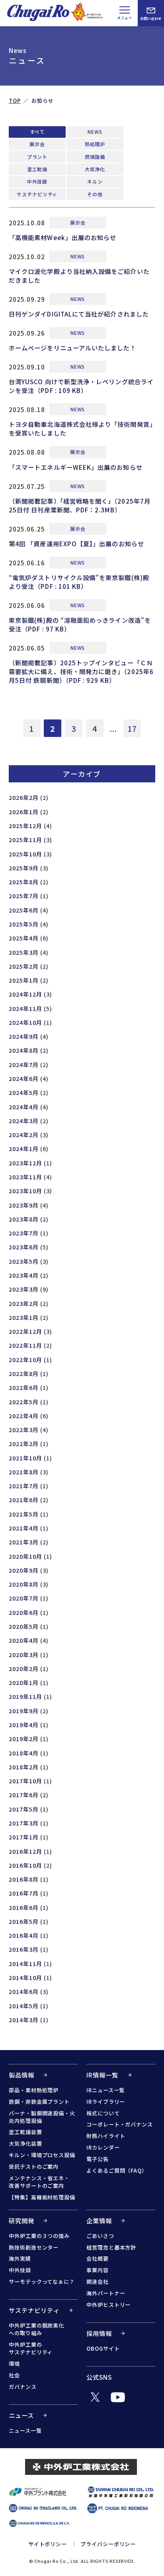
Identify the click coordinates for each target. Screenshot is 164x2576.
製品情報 (21, 2075)
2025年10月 (25, 854)
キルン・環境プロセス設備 (42, 2155)
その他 (95, 194)
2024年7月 (24, 1064)
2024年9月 (24, 1036)
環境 (14, 2364)
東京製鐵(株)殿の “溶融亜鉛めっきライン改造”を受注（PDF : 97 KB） (80, 624)
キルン (95, 181)
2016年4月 (24, 1935)
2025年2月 (24, 966)
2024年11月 (25, 1008)
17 (132, 728)
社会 (14, 2375)
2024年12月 (25, 994)
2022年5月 (24, 1402)
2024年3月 (24, 1121)
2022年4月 (24, 1416)
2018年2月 (24, 1767)
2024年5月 (24, 1092)
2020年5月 (24, 1626)
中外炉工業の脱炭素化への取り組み (36, 2329)
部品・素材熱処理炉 (34, 2090)
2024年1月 (24, 1148)
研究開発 (21, 2220)
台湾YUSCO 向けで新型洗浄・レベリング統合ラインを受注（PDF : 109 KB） (81, 386)
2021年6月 (24, 1500)
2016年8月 (24, 1879)
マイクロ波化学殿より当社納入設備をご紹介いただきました (79, 276)
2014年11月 (25, 1963)
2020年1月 (24, 1682)
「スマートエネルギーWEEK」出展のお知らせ (76, 467)
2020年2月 (24, 1668)
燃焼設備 (95, 157)
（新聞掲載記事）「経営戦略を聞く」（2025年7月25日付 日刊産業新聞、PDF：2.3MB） (80, 505)
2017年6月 (24, 1795)
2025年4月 (24, 938)
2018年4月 (24, 1753)
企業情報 (99, 2220)
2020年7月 (24, 1598)
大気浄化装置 (25, 2143)
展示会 (37, 144)
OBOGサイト (103, 2348)
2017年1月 (24, 1837)
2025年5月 (24, 924)
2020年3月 (24, 1654)
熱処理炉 (95, 144)
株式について (103, 2113)
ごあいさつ (100, 2236)
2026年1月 (24, 812)
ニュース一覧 (25, 2430)
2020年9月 (24, 1570)
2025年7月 (24, 896)
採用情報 (99, 2333)
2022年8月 (24, 1373)
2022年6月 (24, 1387)
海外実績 (20, 2258)
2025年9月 (24, 868)
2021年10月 (25, 1458)
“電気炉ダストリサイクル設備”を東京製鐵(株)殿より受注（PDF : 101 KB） (79, 582)
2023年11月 (25, 1177)
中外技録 (37, 181)
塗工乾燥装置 (25, 2132)
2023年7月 (24, 1233)
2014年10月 (25, 1977)
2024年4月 (24, 1107)
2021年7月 (24, 1486)
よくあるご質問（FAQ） (117, 2170)
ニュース (21, 2415)
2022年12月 (25, 1331)
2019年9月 (24, 1711)
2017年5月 (24, 1809)
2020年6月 (24, 1612)
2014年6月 (24, 1991)
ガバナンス (23, 2387)
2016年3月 (24, 1949)
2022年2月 (24, 1443)
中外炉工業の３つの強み (39, 2236)
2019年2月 (24, 1739)
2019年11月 (25, 1696)
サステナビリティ (37, 194)
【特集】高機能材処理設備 (42, 2197)
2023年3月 (24, 1289)
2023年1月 (24, 1317)
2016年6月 (24, 1907)
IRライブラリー (106, 2102)
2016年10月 (25, 1865)
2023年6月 (24, 1247)
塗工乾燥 (37, 169)
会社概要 (98, 2258)
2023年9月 (24, 1205)
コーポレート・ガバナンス (120, 2124)
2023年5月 (24, 1261)
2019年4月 (24, 1725)
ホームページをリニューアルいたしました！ (73, 348)
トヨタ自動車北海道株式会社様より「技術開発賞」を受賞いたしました (81, 428)
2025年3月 (24, 952)
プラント (37, 157)
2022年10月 (25, 1359)
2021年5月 (24, 1514)
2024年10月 (25, 1022)
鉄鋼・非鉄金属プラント (39, 2102)
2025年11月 (25, 839)
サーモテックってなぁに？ (42, 2282)
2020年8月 (24, 1584)
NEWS (95, 132)
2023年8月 (24, 1219)
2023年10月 (25, 1191)
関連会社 (98, 2282)
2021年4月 (24, 1528)
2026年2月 (24, 797)
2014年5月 (24, 2006)
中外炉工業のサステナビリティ (31, 2348)
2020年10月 (25, 1556)
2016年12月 (25, 1851)
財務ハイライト (106, 2136)
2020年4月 (24, 1640)
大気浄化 (95, 169)
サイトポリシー (48, 2544)
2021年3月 (24, 1542)
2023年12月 (25, 1163)
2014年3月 (24, 2020)
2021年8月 (24, 1472)
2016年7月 (24, 1893)
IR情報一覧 (102, 2075)
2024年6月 (24, 1078)
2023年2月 (24, 1303)
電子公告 (98, 2159)
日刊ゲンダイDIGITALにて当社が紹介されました (79, 314)
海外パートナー (106, 2293)
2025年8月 (24, 882)
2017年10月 (25, 1781)
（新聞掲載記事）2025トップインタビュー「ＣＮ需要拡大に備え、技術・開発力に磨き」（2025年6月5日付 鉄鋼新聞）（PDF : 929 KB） (81, 671)
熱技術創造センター (34, 2247)
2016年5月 (24, 1921)
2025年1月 (24, 980)
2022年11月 (25, 1345)
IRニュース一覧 (105, 2090)
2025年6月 (24, 910)
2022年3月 (24, 1430)
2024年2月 (24, 1135)
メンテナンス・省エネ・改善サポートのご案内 (39, 2182)
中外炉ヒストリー (108, 2305)
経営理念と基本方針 (111, 2247)
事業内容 (98, 2270)
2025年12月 (25, 826)
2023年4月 (24, 1275)
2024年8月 (24, 1050)
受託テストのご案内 (34, 2167)
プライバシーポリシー (108, 2544)
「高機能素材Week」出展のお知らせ (62, 237)
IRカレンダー (103, 2147)
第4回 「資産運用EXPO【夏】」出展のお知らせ (76, 543)
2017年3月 (24, 1823)
